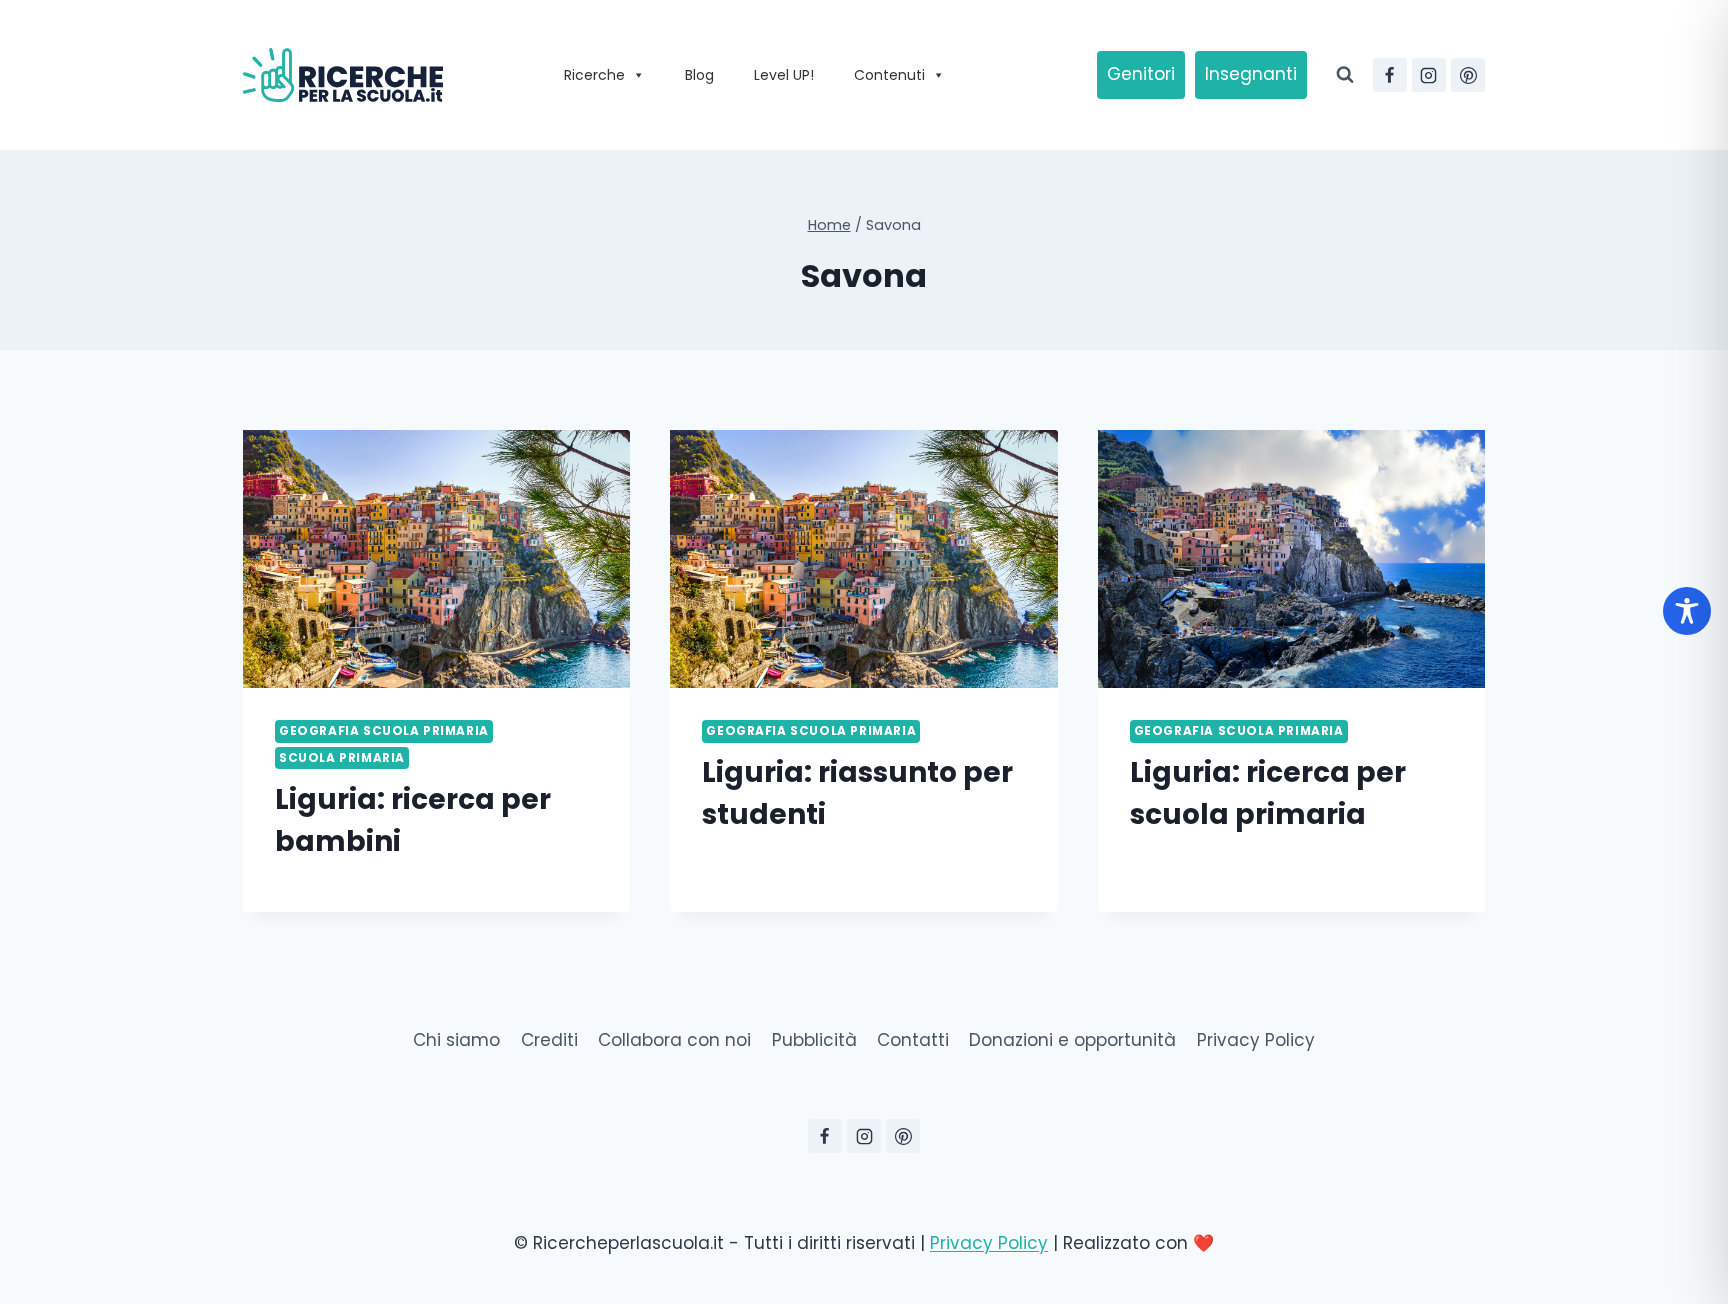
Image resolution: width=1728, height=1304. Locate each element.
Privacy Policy (1256, 1040)
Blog (699, 75)
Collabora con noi (674, 1040)
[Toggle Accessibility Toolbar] (1687, 611)
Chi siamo (456, 1040)
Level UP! (784, 75)
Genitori (1141, 74)
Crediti (549, 1040)
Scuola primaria (342, 758)
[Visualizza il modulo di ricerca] (1345, 75)
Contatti (913, 1040)
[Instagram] (1429, 75)
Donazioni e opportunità (1072, 1040)
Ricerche (594, 75)
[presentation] (436, 559)
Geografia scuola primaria (384, 731)
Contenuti (889, 75)
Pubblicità (814, 1040)
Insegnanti (1251, 74)
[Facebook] (1390, 75)
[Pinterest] (1468, 75)
